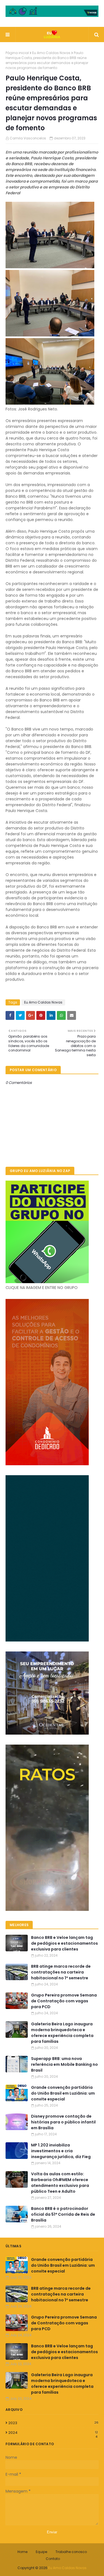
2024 (53, 2433)
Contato (53, 2559)
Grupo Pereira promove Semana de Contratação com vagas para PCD (64, 2001)
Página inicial (17, 53)
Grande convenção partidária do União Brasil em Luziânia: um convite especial (63, 2093)
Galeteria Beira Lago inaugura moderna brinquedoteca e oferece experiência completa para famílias (62, 2033)
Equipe (41, 2552)
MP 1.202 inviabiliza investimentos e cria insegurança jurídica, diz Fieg (61, 2151)
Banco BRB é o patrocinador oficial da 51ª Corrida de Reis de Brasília (63, 2214)
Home (22, 2552)
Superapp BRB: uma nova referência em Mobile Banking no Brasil (64, 2064)
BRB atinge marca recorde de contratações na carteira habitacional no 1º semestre (61, 1972)
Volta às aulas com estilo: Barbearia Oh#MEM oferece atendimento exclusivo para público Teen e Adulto (60, 2183)
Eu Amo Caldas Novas (51, 53)
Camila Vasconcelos (28, 138)
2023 (53, 2423)
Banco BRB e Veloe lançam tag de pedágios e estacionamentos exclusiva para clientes (64, 1943)
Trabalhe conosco (71, 2552)
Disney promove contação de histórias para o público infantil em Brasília (63, 2122)
